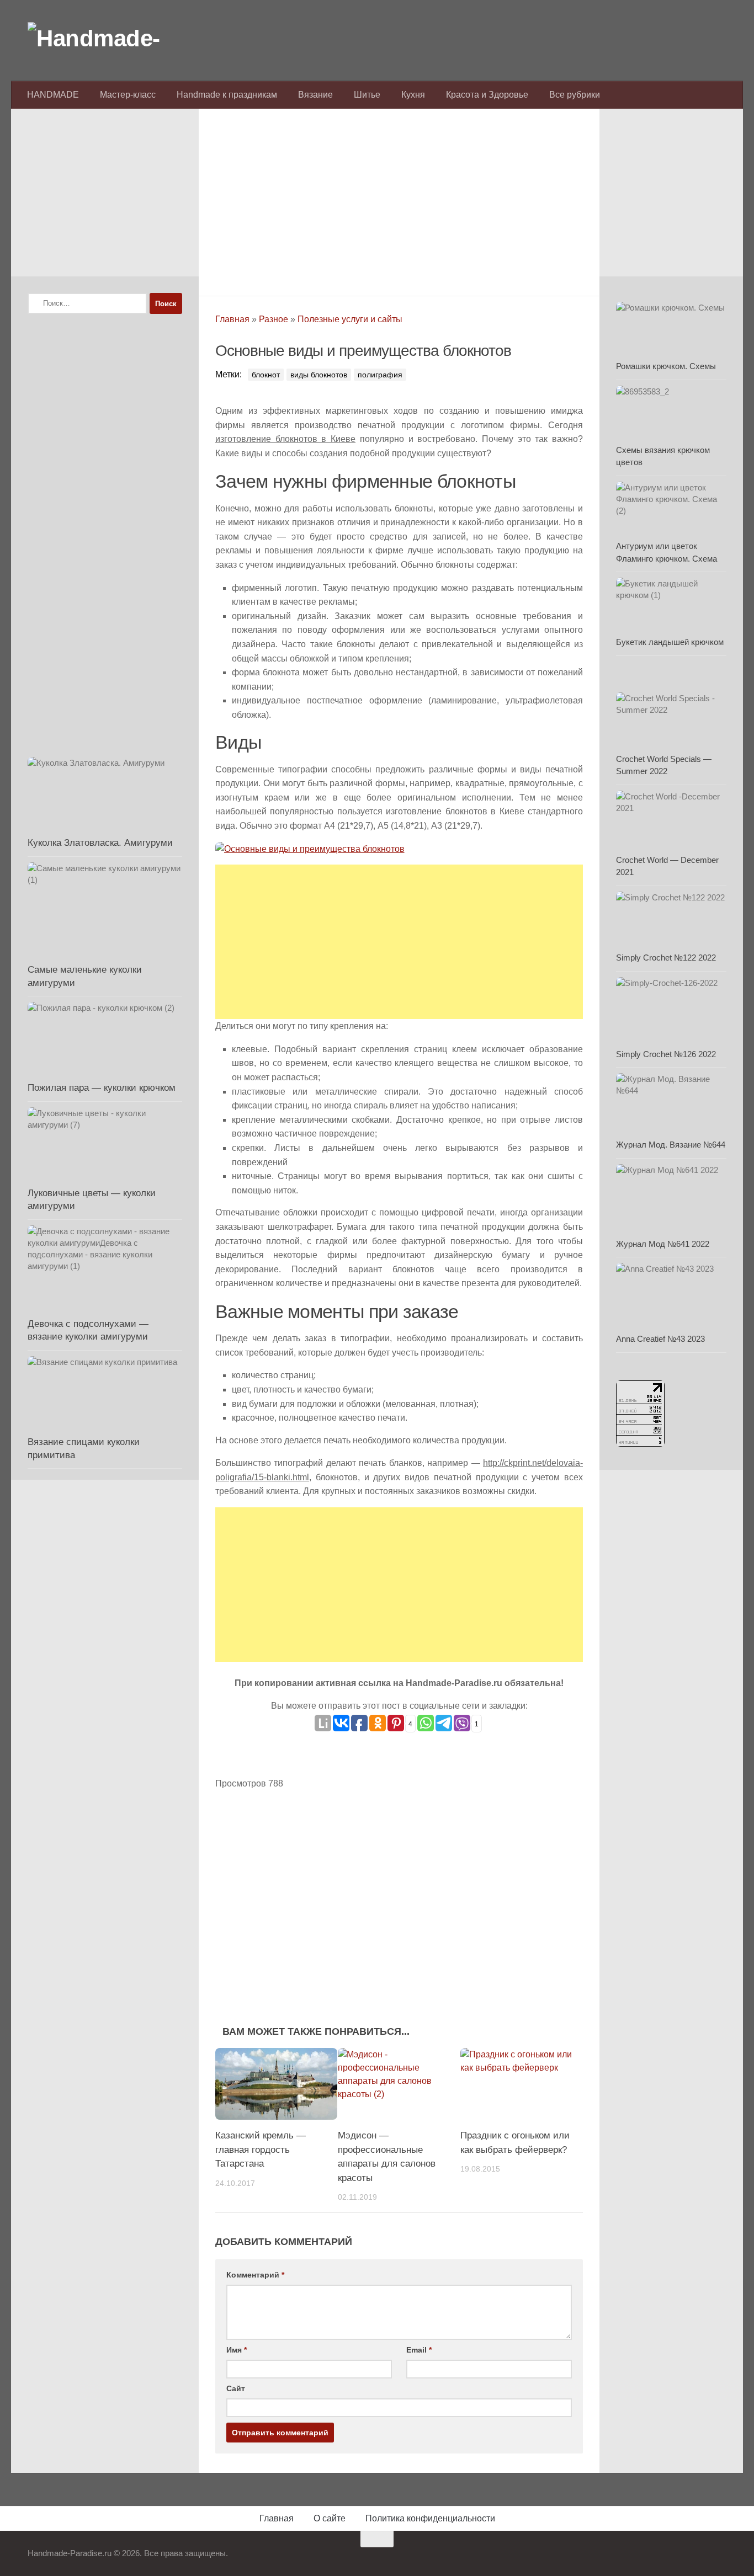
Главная (232, 319)
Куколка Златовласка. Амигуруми (100, 843)
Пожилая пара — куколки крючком (102, 1088)
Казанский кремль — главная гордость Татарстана (261, 2150)
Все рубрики (575, 95)
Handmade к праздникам (227, 95)
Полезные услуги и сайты (350, 319)
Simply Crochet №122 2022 (666, 958)
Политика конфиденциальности (430, 2518)
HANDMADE (53, 95)
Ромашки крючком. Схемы (666, 366)
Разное (274, 319)
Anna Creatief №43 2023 (660, 1339)
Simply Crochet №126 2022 (666, 1054)
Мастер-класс (128, 95)
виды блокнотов (319, 375)
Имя (237, 2350)
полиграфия (380, 375)
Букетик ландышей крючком (670, 642)
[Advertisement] (399, 199)
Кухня (413, 95)
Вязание (315, 95)
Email (419, 2350)
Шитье (367, 95)
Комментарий (255, 2275)
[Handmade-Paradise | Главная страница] (110, 39)
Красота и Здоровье (487, 95)
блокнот (266, 375)
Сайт (236, 2388)
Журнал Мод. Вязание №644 (671, 1145)
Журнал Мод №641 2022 (663, 1244)
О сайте (330, 2518)
